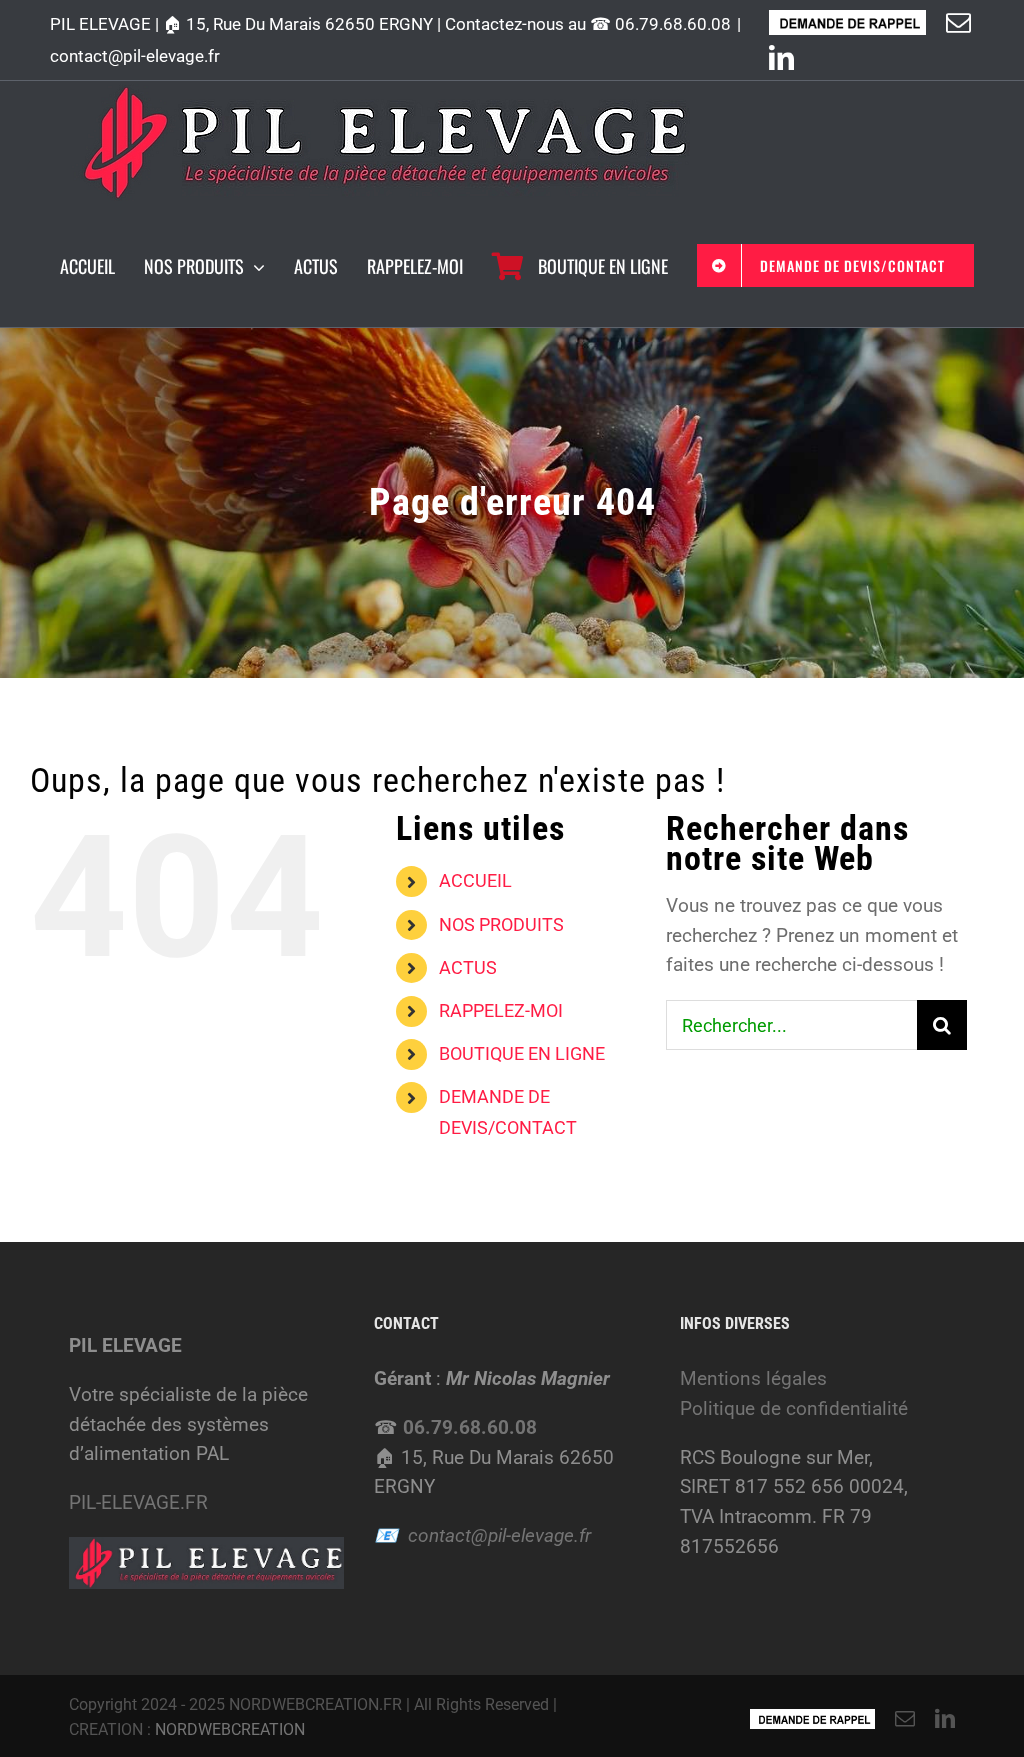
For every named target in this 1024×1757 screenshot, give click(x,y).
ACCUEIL (475, 880)
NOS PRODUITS (501, 924)
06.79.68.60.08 (673, 24)
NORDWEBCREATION (230, 1729)
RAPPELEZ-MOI (501, 1010)
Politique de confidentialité (794, 1408)
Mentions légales (753, 1378)
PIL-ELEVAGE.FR (138, 1502)
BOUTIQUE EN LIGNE (522, 1053)
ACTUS (468, 967)
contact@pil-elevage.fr (135, 56)
